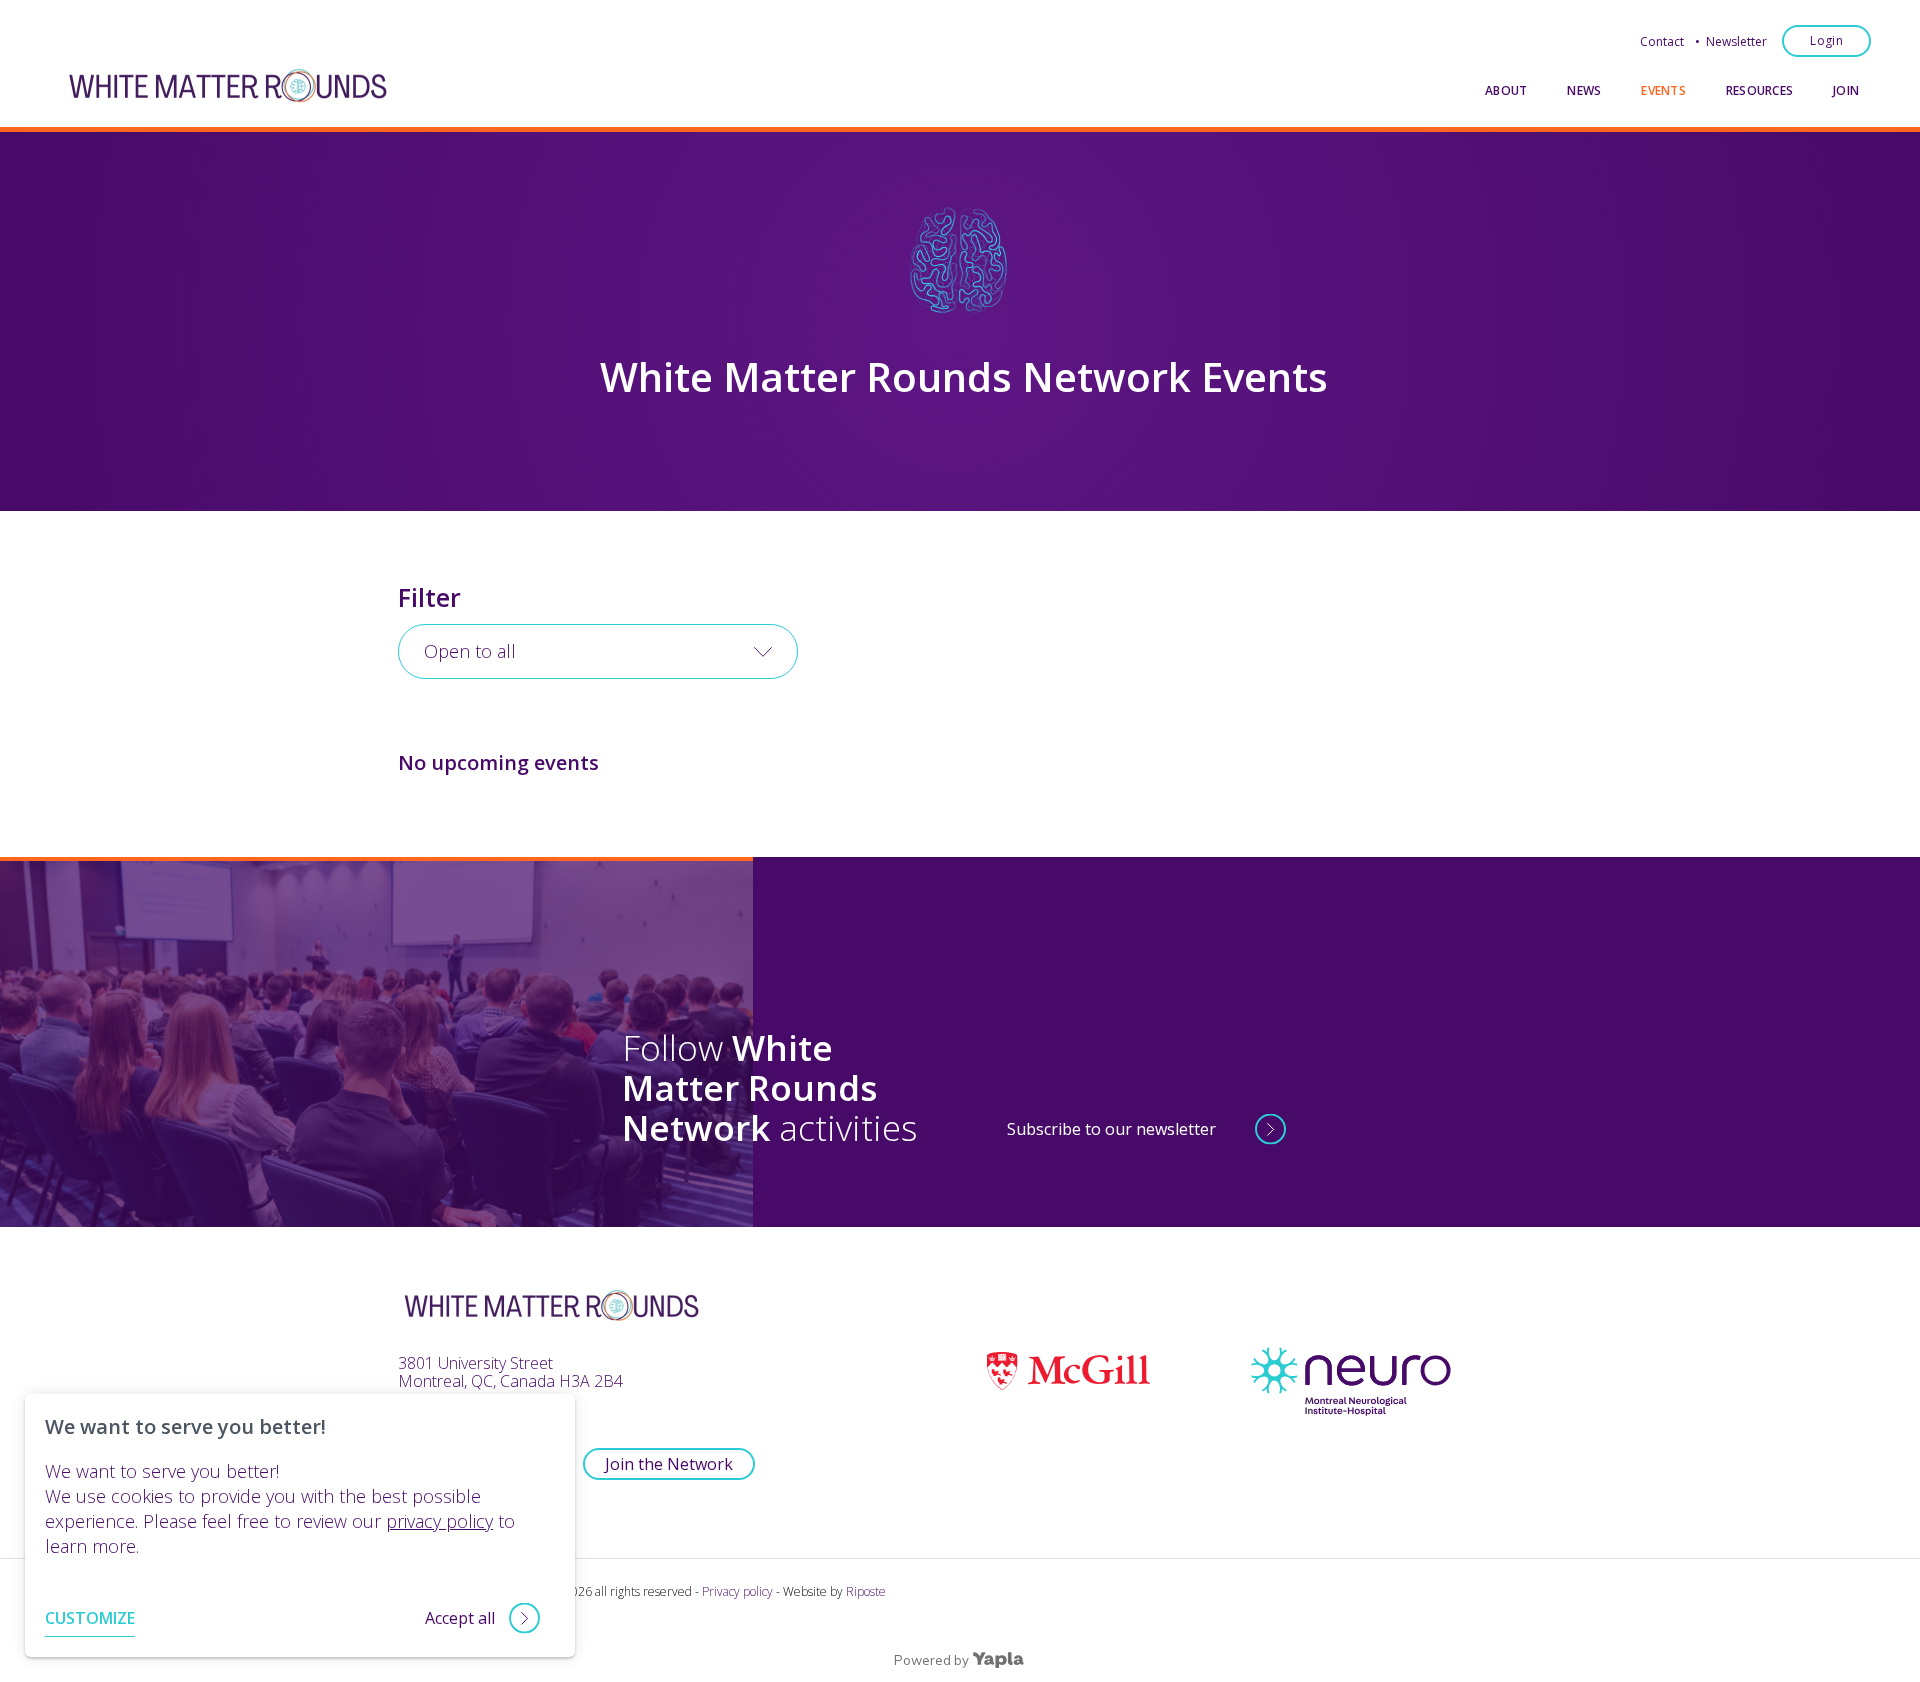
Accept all (460, 1618)
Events (1663, 90)
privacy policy (439, 1521)
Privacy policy (737, 1591)
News (1584, 90)
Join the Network (669, 1464)
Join (1846, 90)
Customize (90, 1618)
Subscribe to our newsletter (1111, 1129)
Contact (1662, 41)
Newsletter (1736, 41)
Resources (1759, 90)
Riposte (866, 1591)
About (1506, 90)
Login (1826, 40)
